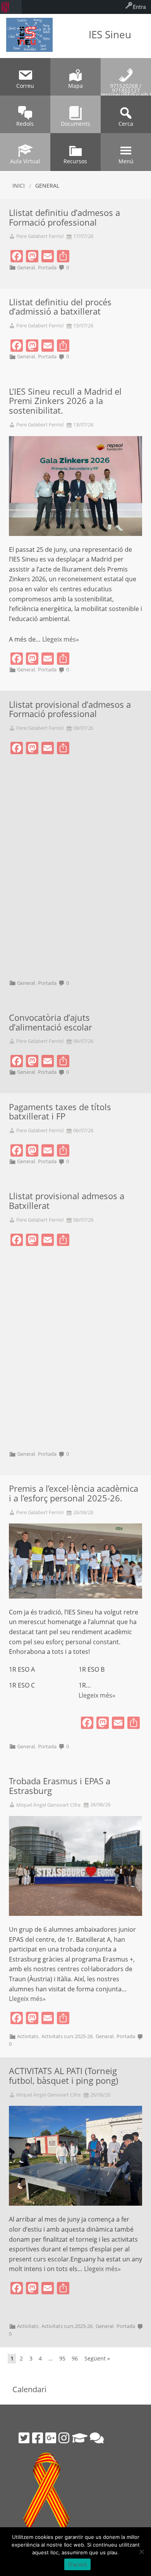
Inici (19, 186)
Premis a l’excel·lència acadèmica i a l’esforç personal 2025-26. (74, 1493)
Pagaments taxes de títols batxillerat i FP (60, 1112)
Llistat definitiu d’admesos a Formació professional (64, 217)
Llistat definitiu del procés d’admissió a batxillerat (60, 307)
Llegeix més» (61, 639)
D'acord (78, 2564)
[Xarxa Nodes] (97, 2438)
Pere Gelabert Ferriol (40, 236)
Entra (139, 7)
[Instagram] (64, 2438)
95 (62, 2358)
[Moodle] (80, 2438)
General (26, 267)
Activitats (28, 2036)
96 (75, 2358)
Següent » (97, 2358)
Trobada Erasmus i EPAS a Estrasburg (60, 1786)
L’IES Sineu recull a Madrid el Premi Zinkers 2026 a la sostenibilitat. (65, 401)
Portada (47, 267)
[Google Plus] (51, 2438)
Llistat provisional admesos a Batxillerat (67, 1201)
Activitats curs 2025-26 (67, 2036)
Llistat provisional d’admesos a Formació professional (70, 709)
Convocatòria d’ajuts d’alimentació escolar (51, 1022)
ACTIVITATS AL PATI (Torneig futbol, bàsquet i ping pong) (64, 2076)
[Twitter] (24, 2438)
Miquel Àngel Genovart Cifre (48, 1805)
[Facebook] (38, 2438)
